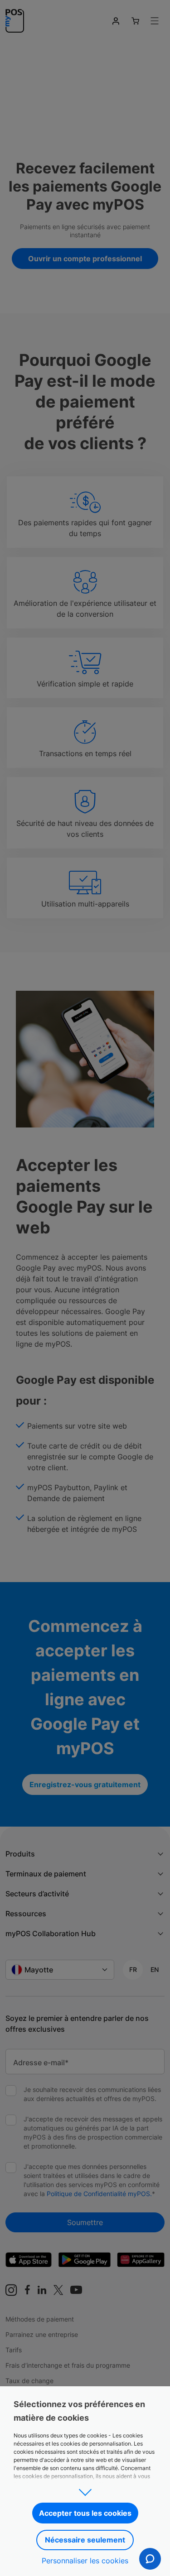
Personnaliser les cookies (85, 2561)
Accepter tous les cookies (85, 2513)
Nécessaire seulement (85, 2540)
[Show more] (85, 2490)
